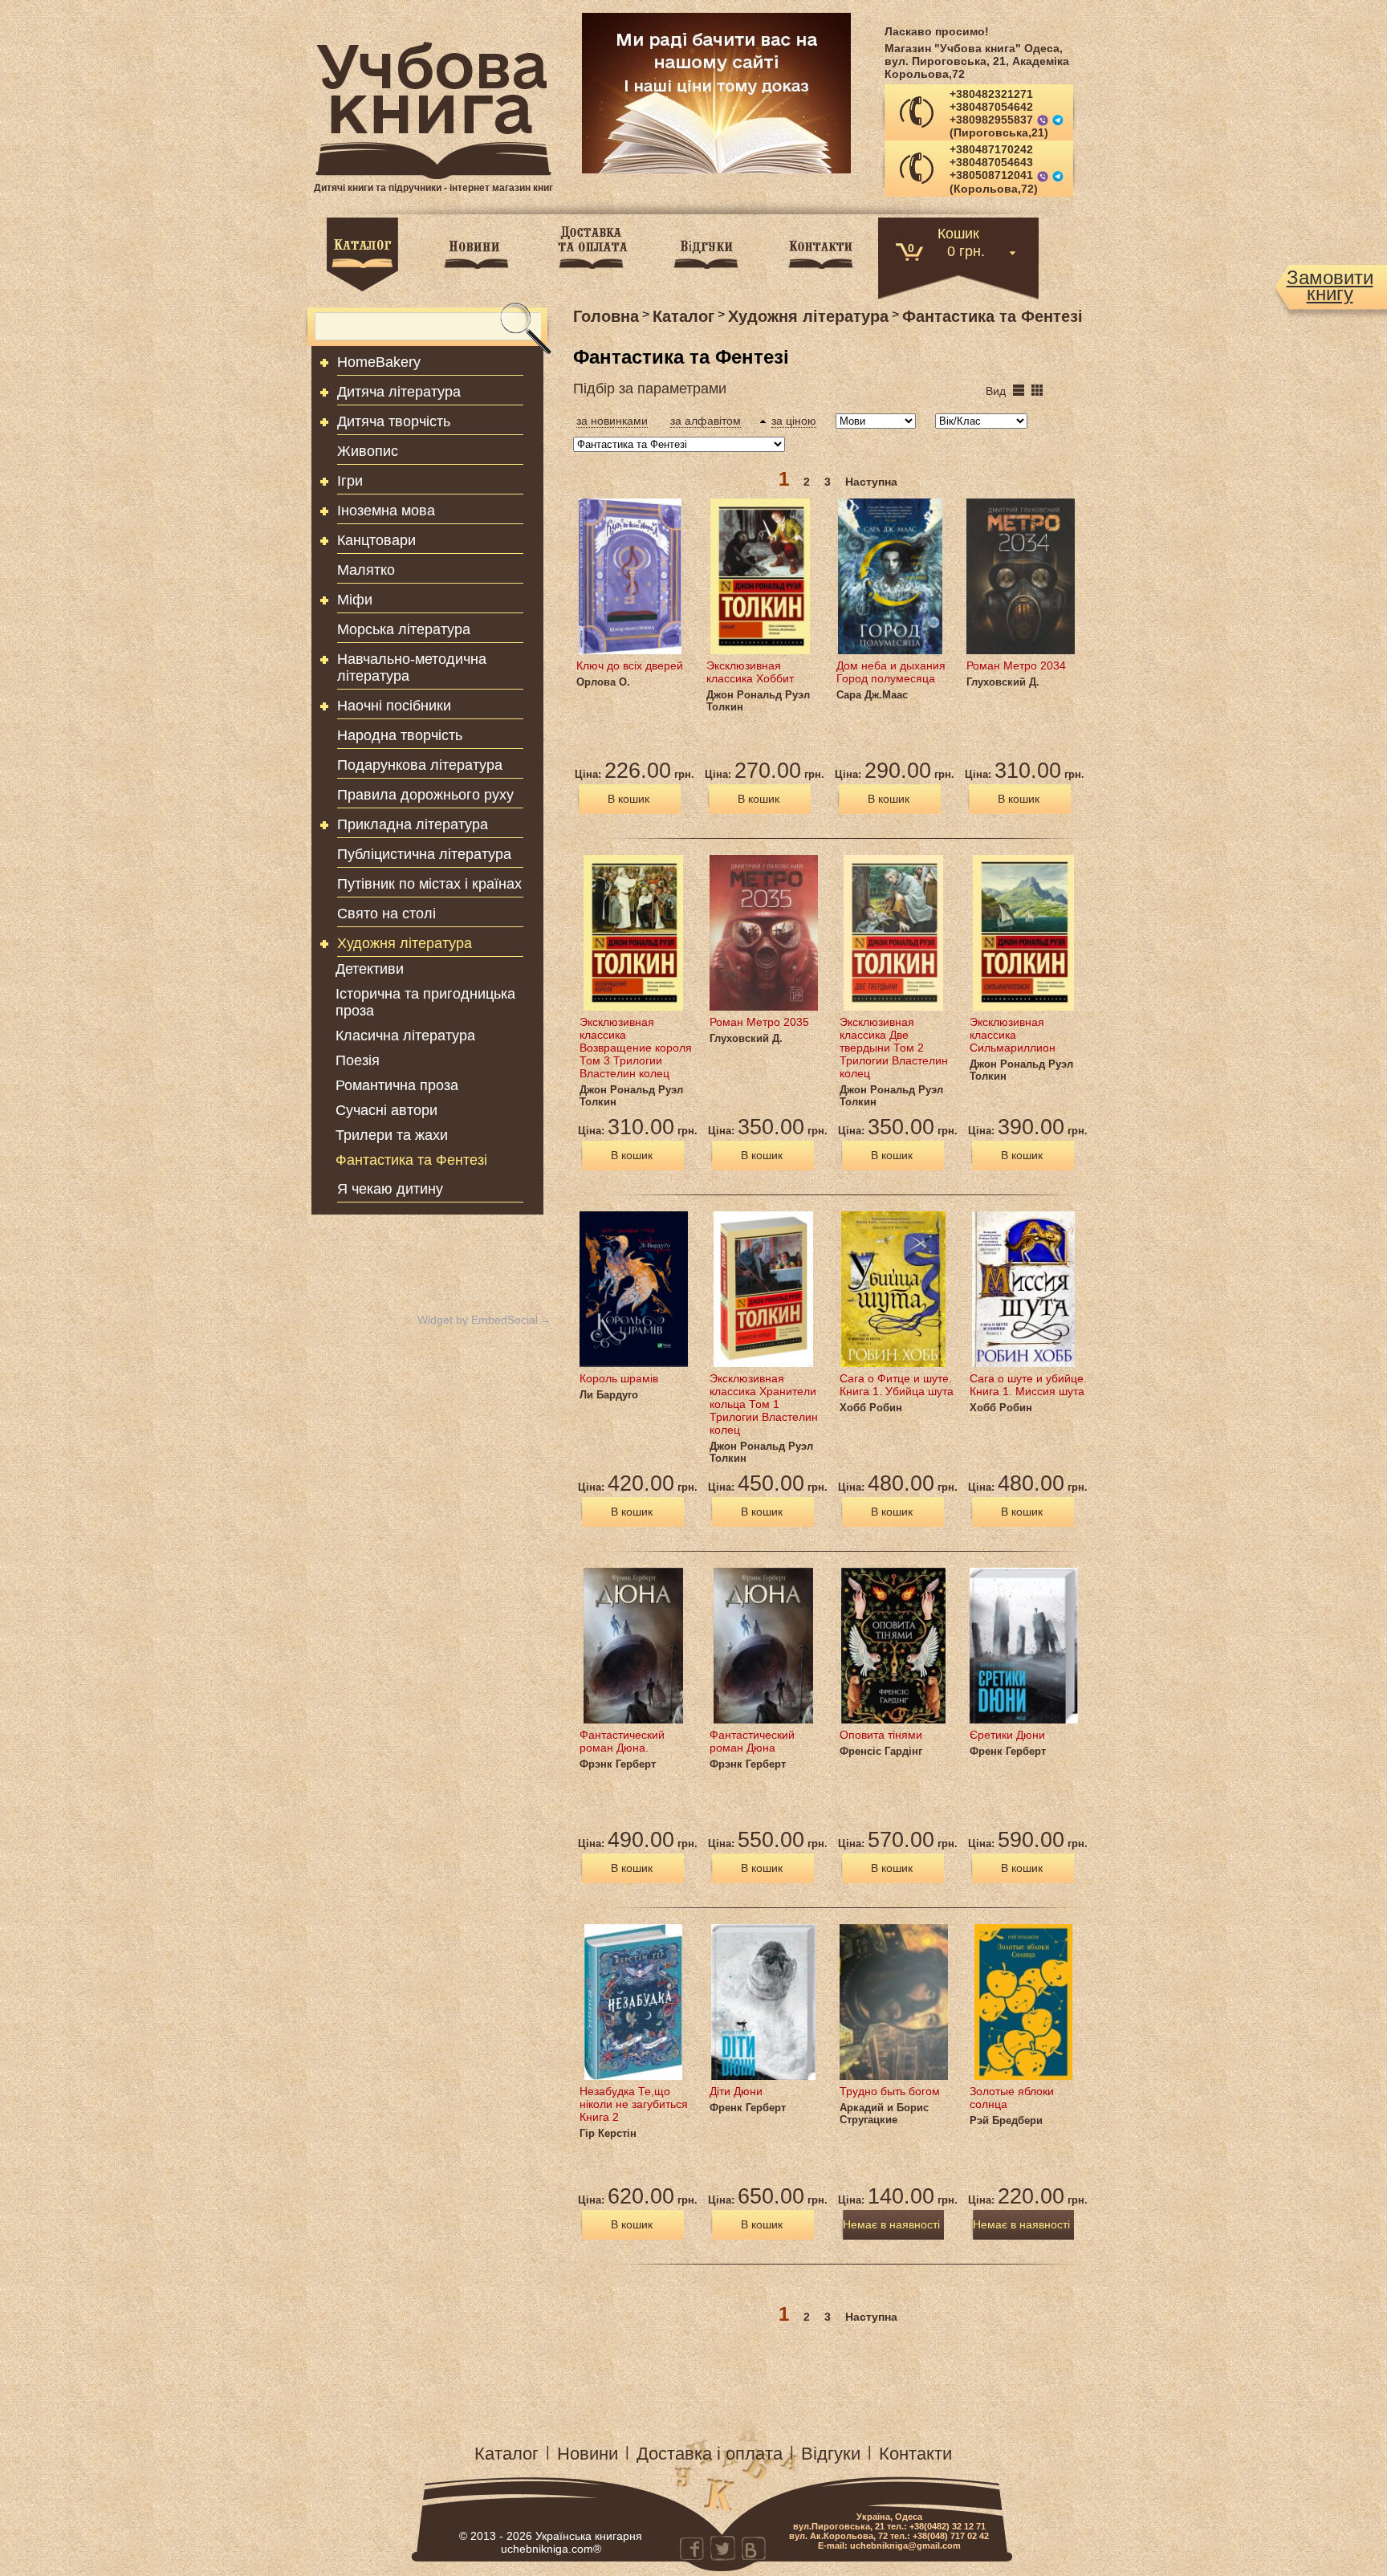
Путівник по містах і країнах (429, 884)
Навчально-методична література (412, 667)
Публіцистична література (424, 854)
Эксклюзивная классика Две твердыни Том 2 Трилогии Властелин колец (894, 1048)
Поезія (358, 1060)
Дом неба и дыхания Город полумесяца (891, 672)
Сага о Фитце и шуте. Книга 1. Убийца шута (897, 1385)
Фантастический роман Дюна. (622, 1741)
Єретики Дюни (1007, 1735)
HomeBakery (379, 362)
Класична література (405, 1036)
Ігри (350, 481)
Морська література (404, 629)
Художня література (405, 943)
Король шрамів (619, 1378)
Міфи (355, 600)
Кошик (958, 232)
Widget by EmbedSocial (478, 1320)
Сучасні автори (386, 1110)
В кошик (628, 799)
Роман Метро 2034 (1016, 665)
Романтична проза (397, 1085)
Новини (588, 2454)
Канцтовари (376, 540)
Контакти (915, 2454)
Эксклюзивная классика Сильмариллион (1013, 1035)
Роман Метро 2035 (759, 1022)
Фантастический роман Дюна (752, 1741)
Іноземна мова (386, 511)
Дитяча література (399, 392)
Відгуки (831, 2454)
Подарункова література (420, 765)
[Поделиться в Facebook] (692, 2548)
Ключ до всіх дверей (630, 665)
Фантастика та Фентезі (411, 1160)
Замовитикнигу (1330, 286)
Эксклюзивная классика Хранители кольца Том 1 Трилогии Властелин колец (764, 1404)
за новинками (612, 421)
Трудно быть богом (890, 2091)
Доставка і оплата (710, 2454)
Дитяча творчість (394, 421)
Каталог (506, 2454)
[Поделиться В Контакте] (753, 2548)
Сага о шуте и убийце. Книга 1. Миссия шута (1028, 1385)
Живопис (368, 451)
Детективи (370, 969)
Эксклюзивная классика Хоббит (750, 672)
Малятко (366, 570)
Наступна (871, 482)
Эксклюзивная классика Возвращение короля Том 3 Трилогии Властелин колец (636, 1048)
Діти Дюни (736, 2091)
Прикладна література (413, 824)
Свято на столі (386, 914)
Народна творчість (400, 735)
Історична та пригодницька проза (425, 1002)
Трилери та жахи (392, 1135)
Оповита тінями (881, 1735)
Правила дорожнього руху (425, 795)
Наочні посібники (394, 706)
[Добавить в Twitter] (722, 2548)
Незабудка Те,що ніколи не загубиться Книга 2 (634, 2104)
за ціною (794, 421)
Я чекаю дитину (390, 1189)
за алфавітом (706, 421)
